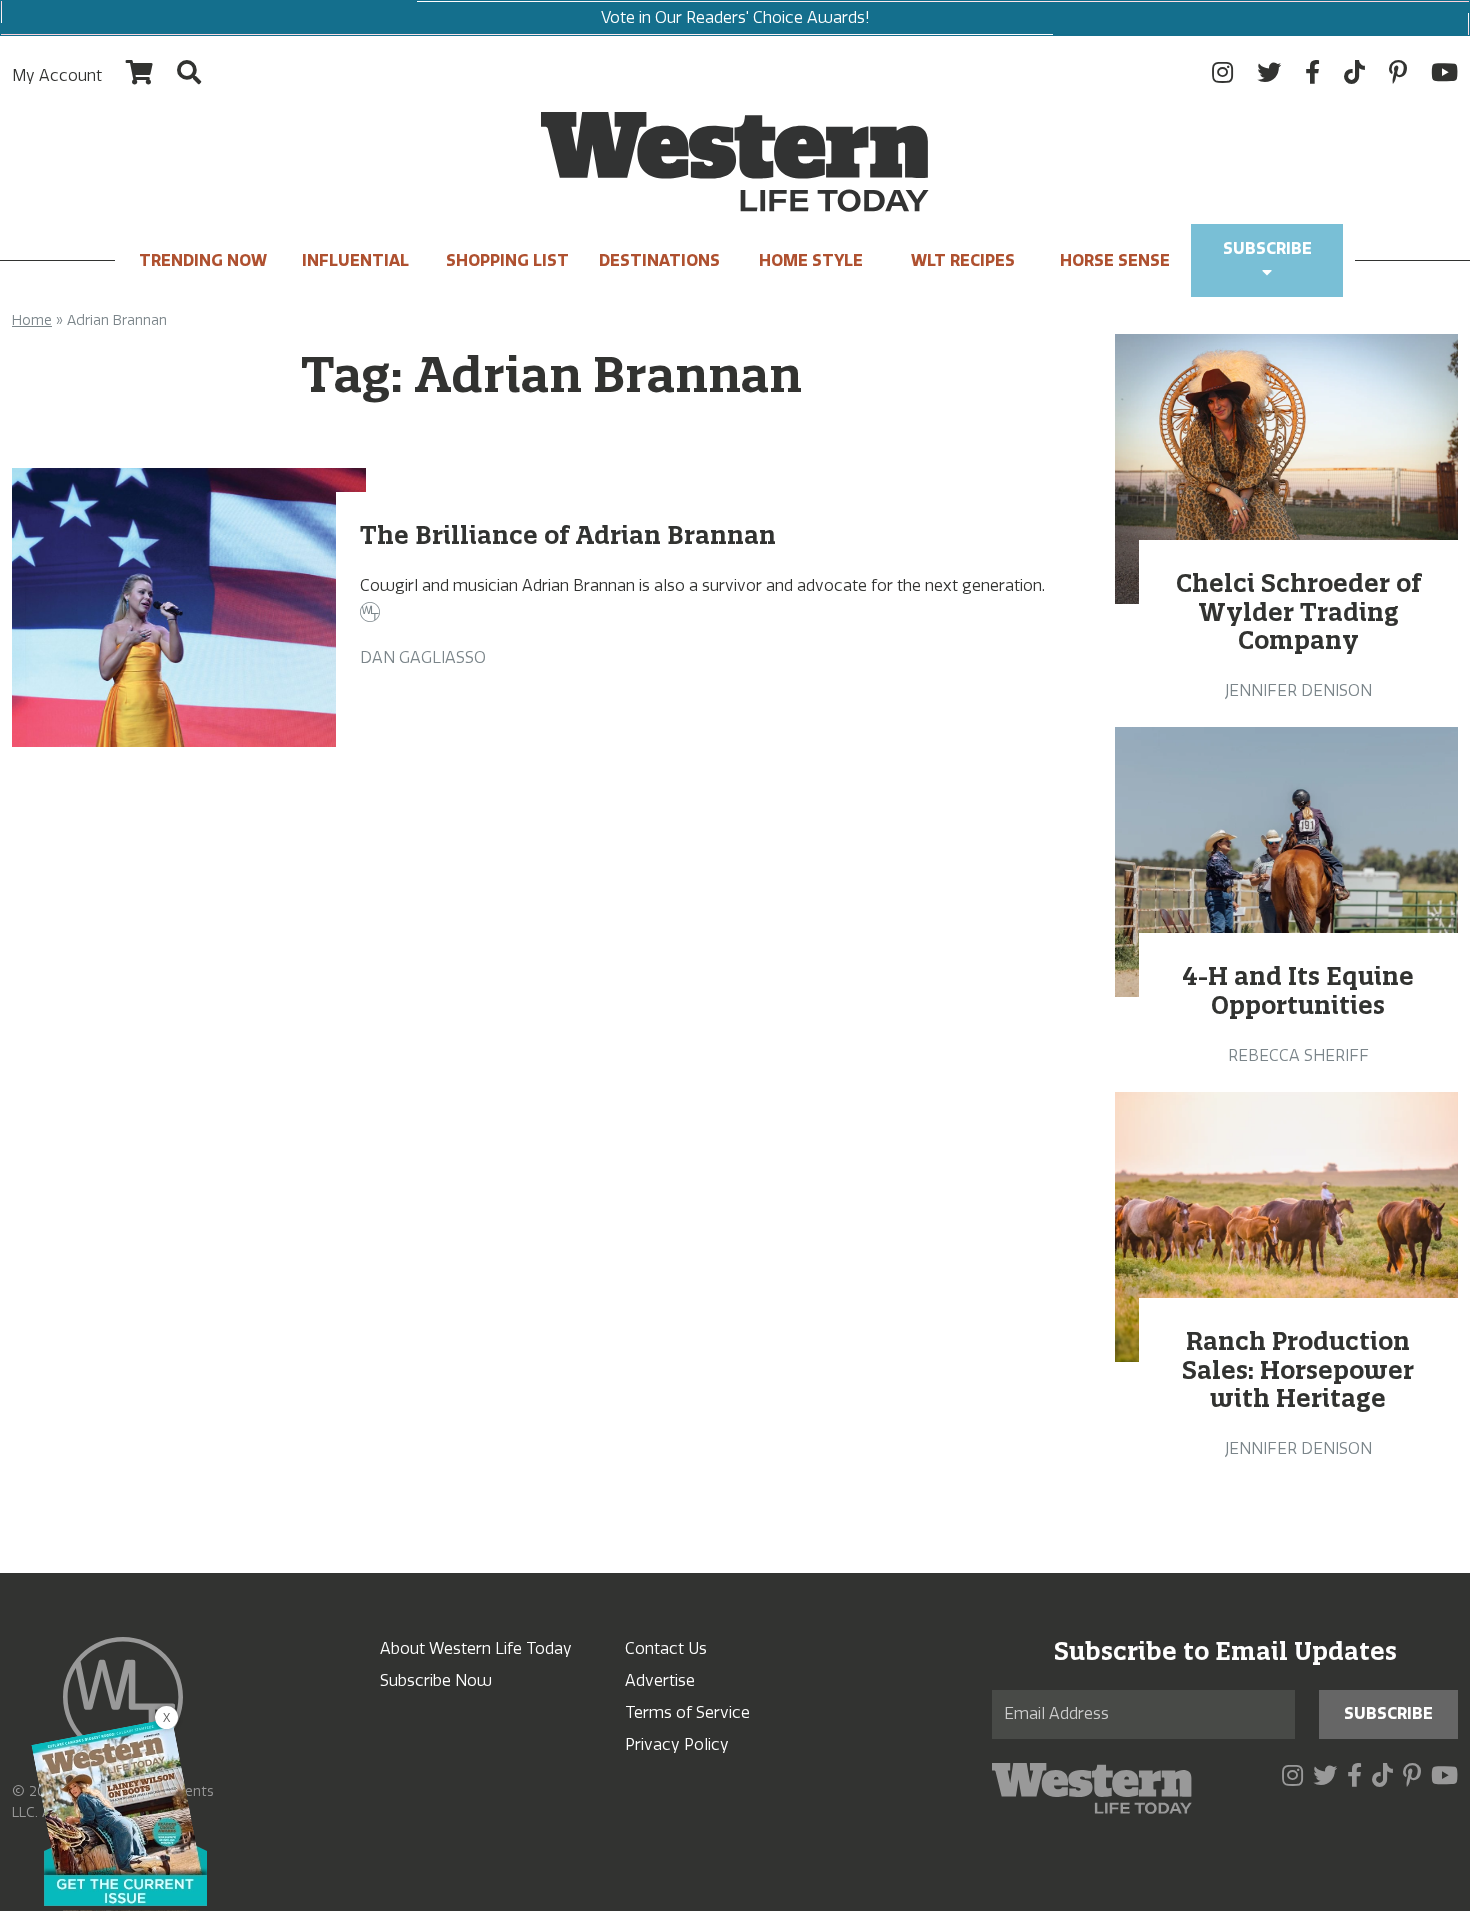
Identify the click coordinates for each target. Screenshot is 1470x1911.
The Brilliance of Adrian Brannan (568, 535)
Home (32, 320)
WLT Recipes (963, 260)
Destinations (659, 260)
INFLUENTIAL (355, 260)
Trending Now (203, 260)
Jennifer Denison (1298, 690)
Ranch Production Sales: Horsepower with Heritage (1298, 1370)
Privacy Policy (677, 1744)
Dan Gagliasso (423, 657)
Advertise (660, 1680)
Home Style (811, 260)
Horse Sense (1115, 260)
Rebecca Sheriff (1298, 1055)
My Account (57, 75)
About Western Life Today (476, 1648)
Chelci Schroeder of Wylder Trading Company (1298, 612)
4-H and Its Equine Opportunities (1298, 990)
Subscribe (1267, 248)
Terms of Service (687, 1712)
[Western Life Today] (735, 162)
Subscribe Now (436, 1680)
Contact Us (666, 1648)
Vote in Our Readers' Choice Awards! (735, 17)
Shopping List (507, 260)
